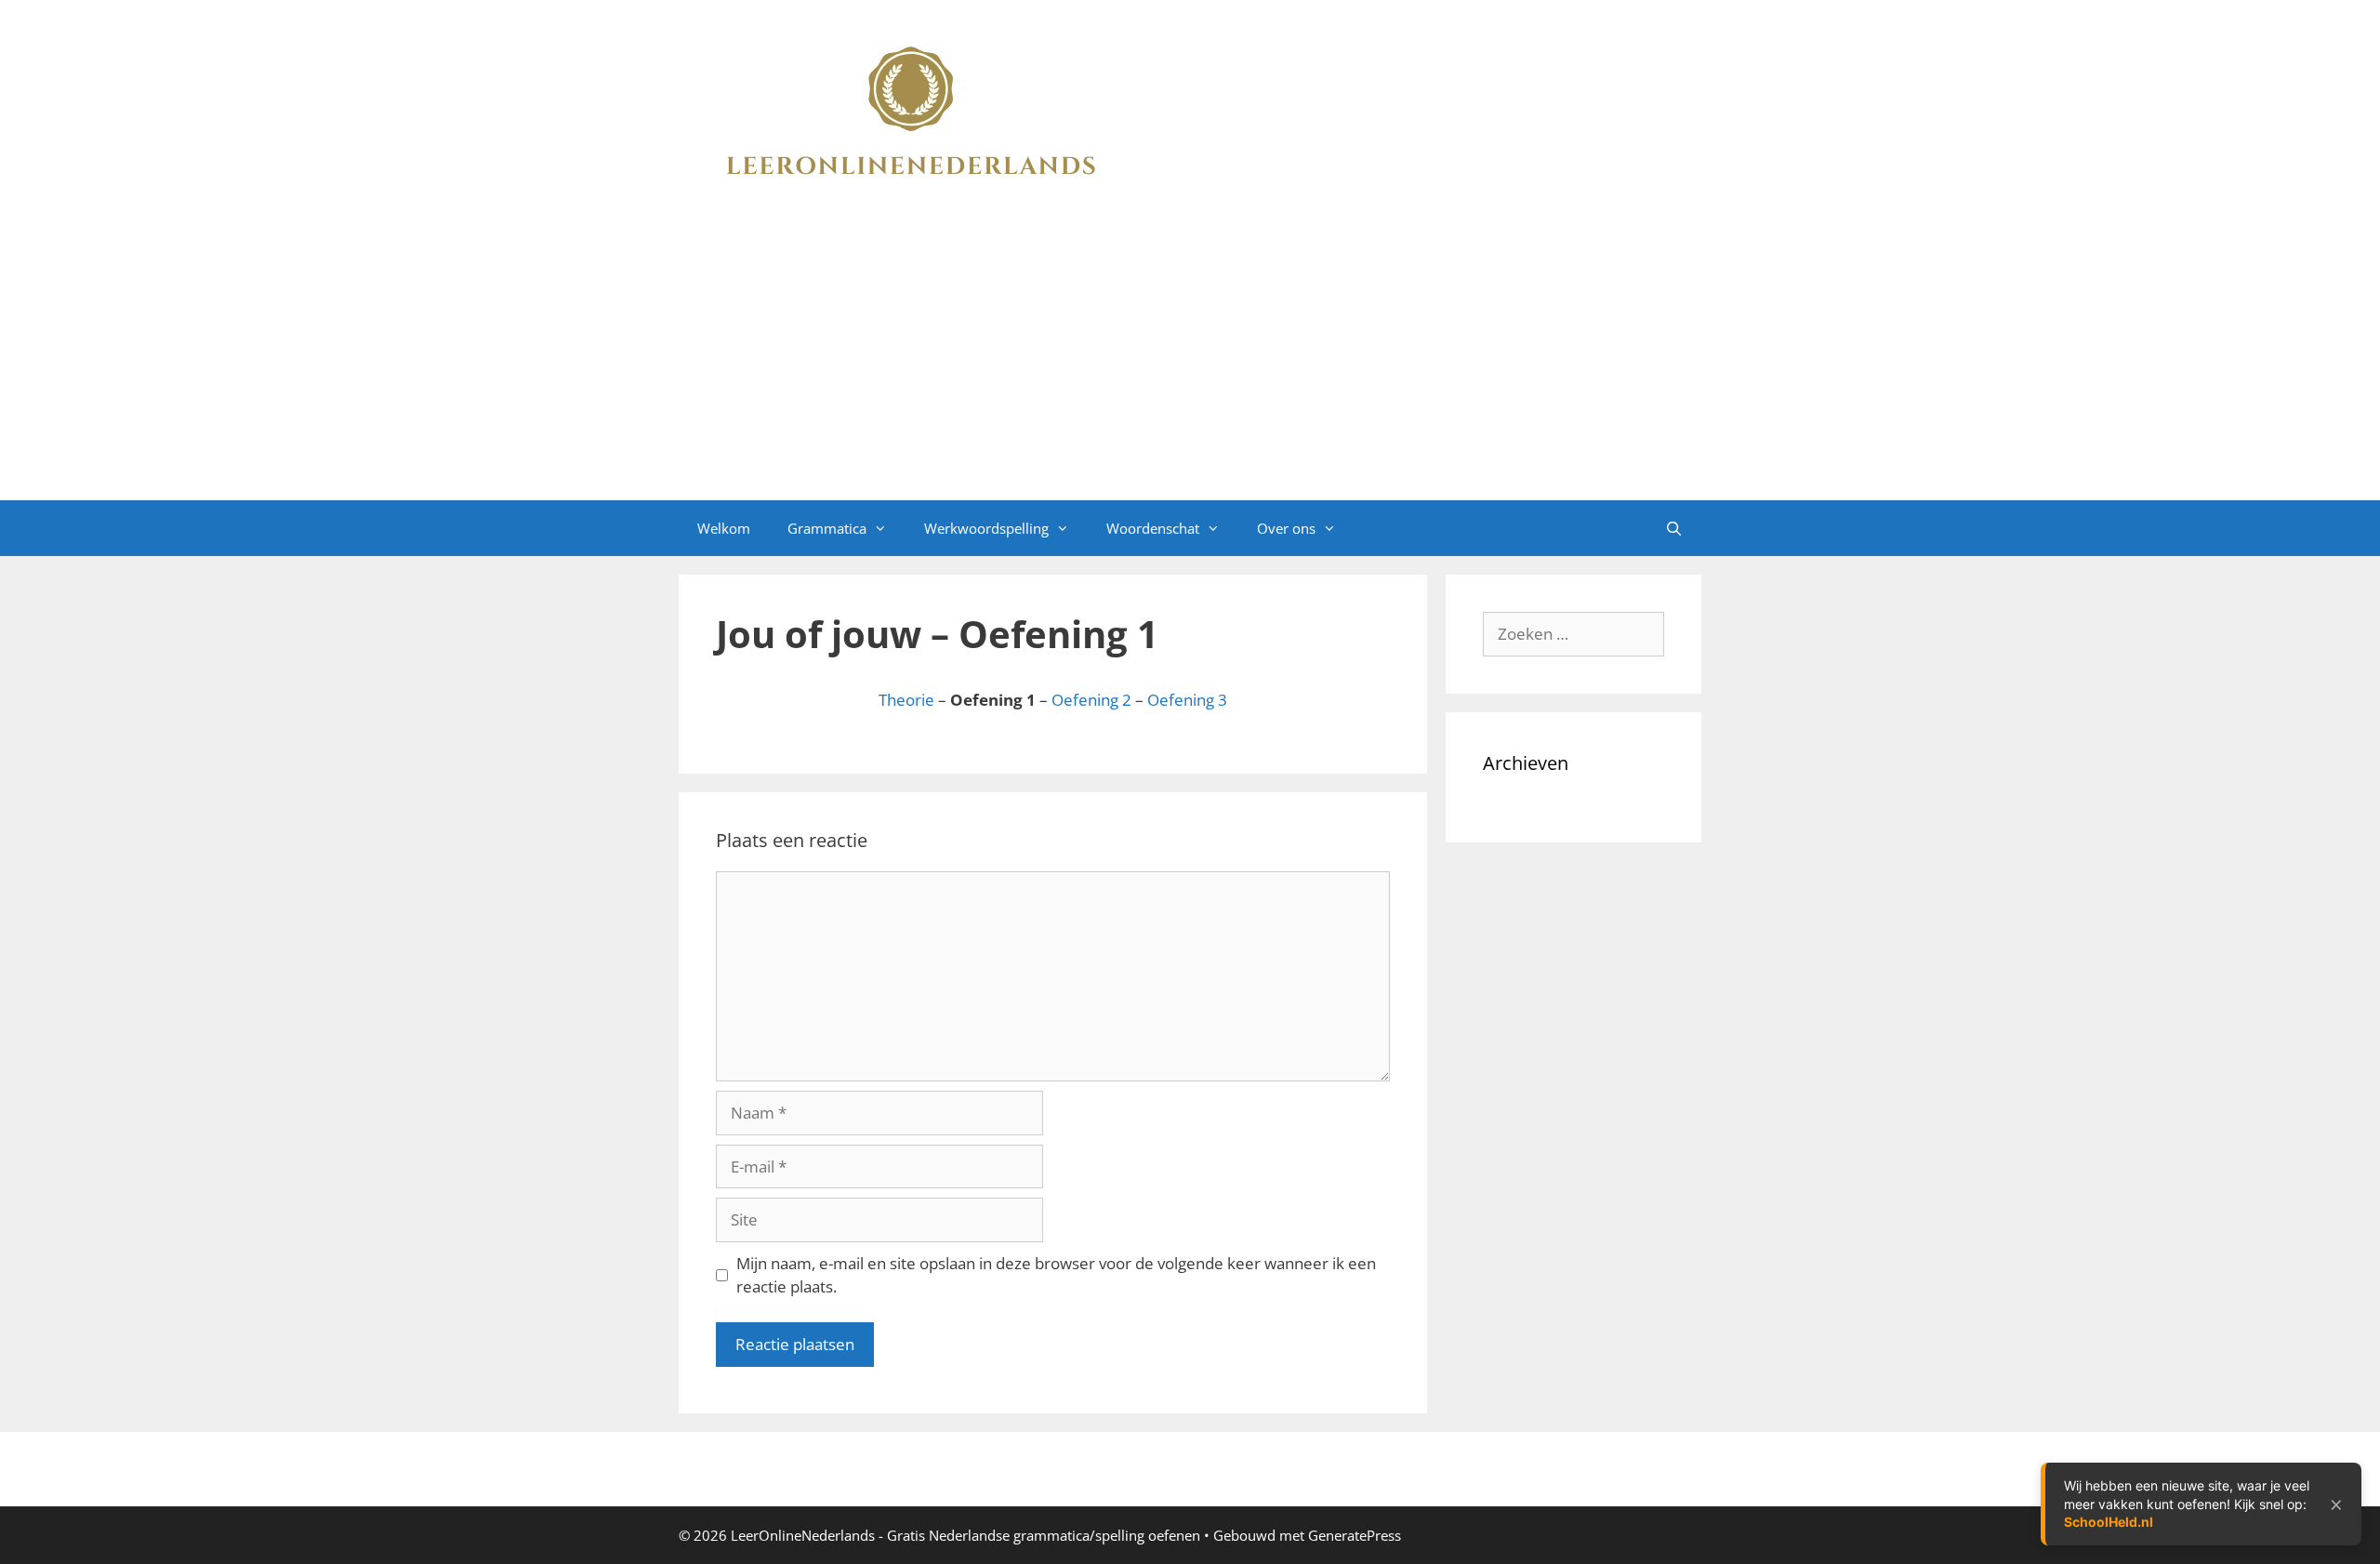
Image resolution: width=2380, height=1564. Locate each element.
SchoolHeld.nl (2109, 1522)
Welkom (724, 528)
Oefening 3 (1187, 700)
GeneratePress (1355, 1535)
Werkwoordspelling (986, 528)
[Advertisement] (1190, 361)
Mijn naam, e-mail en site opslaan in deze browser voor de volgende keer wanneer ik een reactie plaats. (1056, 1275)
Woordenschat (1153, 528)
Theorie (906, 700)
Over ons (1286, 528)
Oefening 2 (1091, 700)
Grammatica (827, 528)
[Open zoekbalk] (1674, 528)
